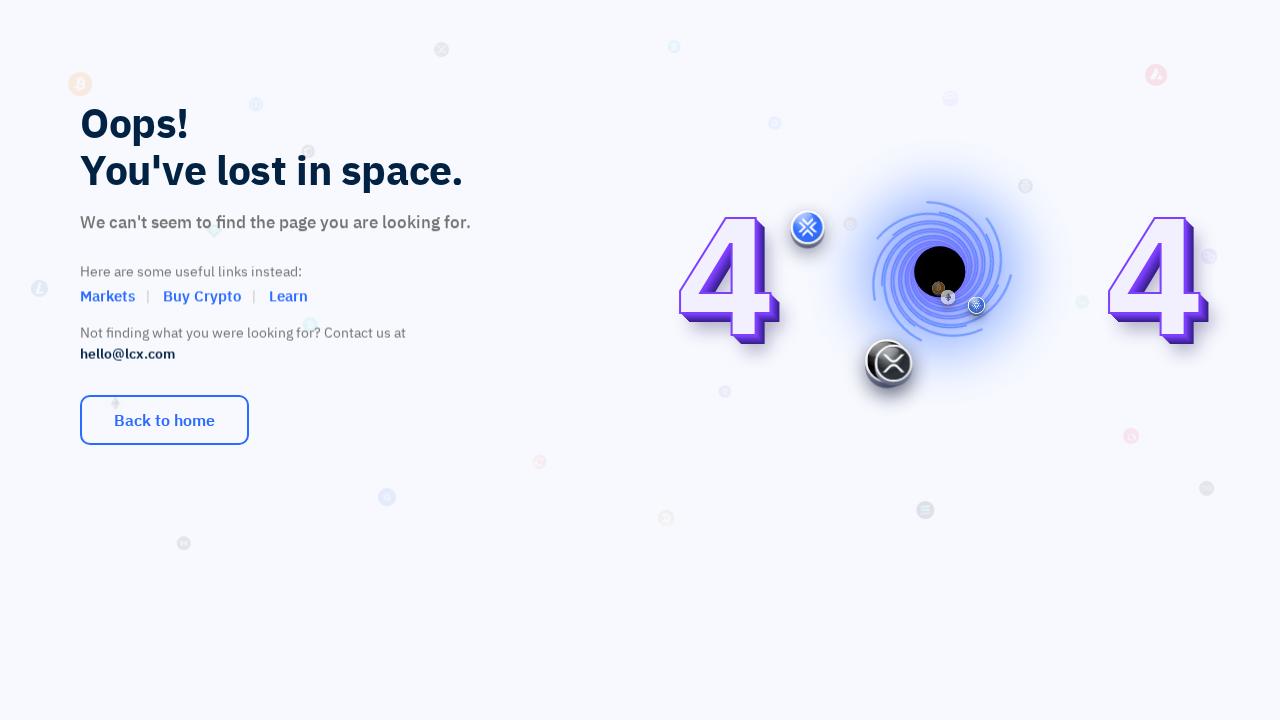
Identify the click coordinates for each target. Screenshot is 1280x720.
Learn (288, 295)
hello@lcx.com (127, 354)
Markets (107, 295)
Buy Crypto (202, 295)
